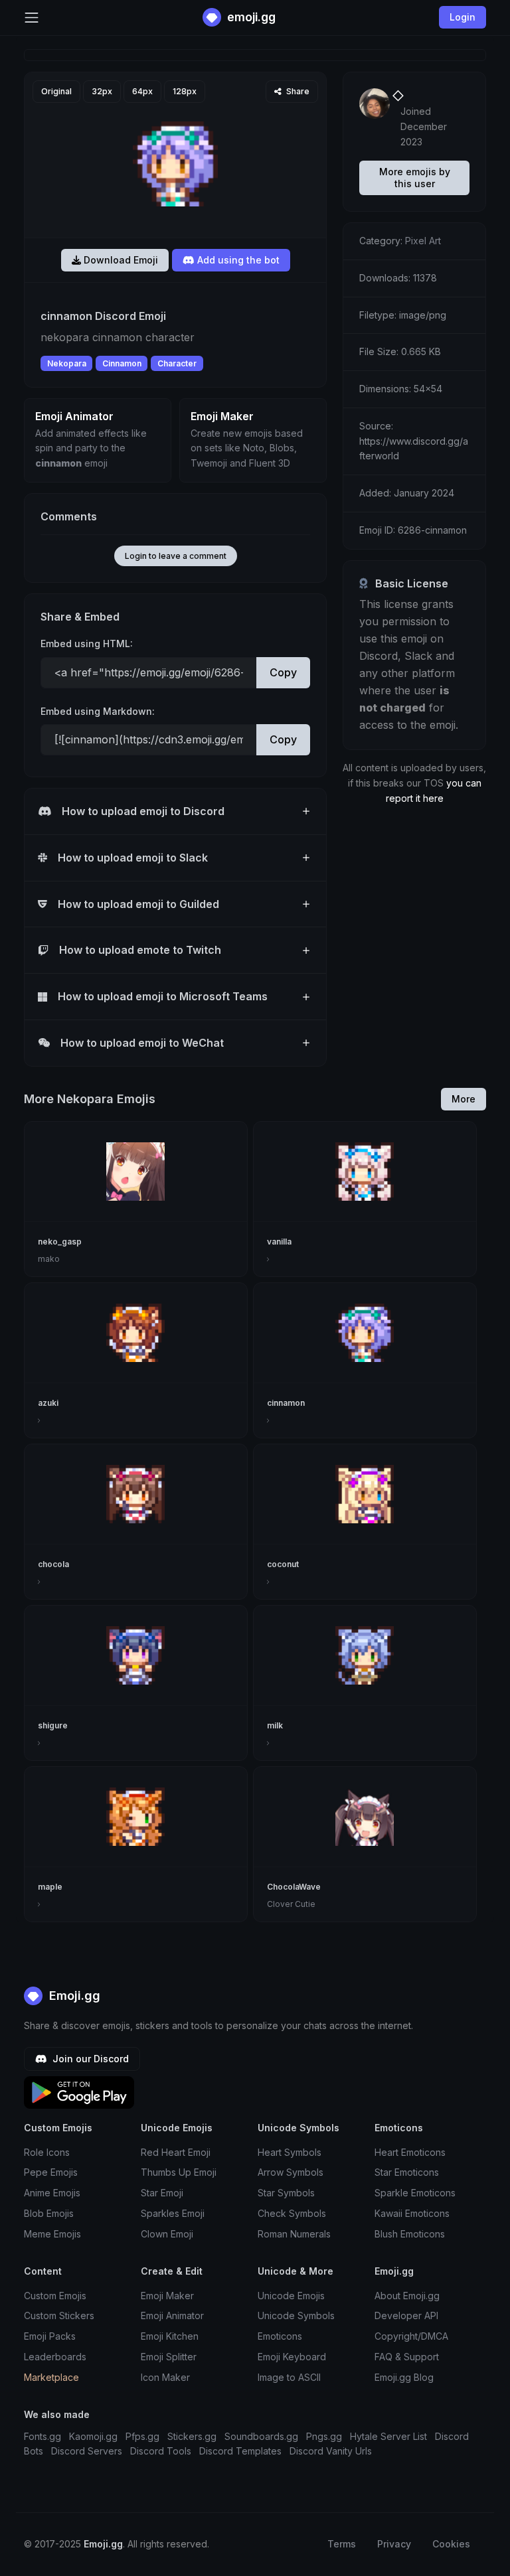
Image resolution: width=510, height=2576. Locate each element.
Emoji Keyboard (292, 2357)
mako (49, 1259)
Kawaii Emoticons (412, 2213)
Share (297, 91)
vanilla (279, 1242)
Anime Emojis (52, 2193)
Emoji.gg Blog (404, 2377)
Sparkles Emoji (173, 2213)
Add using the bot (237, 260)
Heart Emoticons (410, 2152)
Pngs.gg (324, 2436)
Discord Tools (161, 2451)
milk (275, 1725)
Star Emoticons (407, 2172)
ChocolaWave (294, 1887)
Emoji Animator (172, 2315)
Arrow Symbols (291, 2172)
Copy (283, 672)
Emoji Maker (167, 2296)
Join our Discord (89, 2059)
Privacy (394, 2544)
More (464, 1099)
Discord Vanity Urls (331, 2451)
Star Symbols (286, 2193)
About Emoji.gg (407, 2296)
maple (50, 1887)
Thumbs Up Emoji (179, 2172)
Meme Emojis (52, 2234)
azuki (48, 1403)
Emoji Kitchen (170, 2336)
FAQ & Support (407, 2357)
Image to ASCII (289, 2377)
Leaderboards (55, 2357)
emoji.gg (250, 17)
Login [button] (463, 17)
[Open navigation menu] (32, 18)
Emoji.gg (73, 1996)
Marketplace (51, 2377)
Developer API (406, 2315)
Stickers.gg (192, 2436)
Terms (342, 2544)
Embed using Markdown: (98, 711)
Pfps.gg (142, 2436)
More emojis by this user (415, 178)
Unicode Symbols (296, 2315)
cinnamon (286, 1403)
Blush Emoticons (410, 2234)
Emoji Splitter (169, 2357)
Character (177, 363)
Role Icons (47, 2152)
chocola (53, 1564)
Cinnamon (122, 363)
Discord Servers (87, 2451)
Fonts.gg (42, 2436)
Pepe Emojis (51, 2172)
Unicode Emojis (291, 2296)
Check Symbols (292, 2213)
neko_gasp (60, 1242)
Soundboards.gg (261, 2436)
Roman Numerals (294, 2234)
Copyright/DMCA (411, 2336)
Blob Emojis (49, 2213)
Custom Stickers (59, 2315)
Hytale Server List (388, 2436)
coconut (283, 1564)
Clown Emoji (167, 2234)
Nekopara (67, 363)
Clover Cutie (291, 1904)
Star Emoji (162, 2193)
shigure (53, 1725)
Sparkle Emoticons (415, 2193)
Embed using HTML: (87, 644)
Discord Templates (240, 2451)
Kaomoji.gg (93, 2436)
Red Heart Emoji (176, 2152)
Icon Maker (165, 2377)
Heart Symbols (290, 2152)
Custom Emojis (55, 2296)
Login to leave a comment (176, 556)
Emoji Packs (50, 2336)
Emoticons (280, 2336)
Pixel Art (423, 241)
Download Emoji (120, 260)
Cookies (451, 2544)
